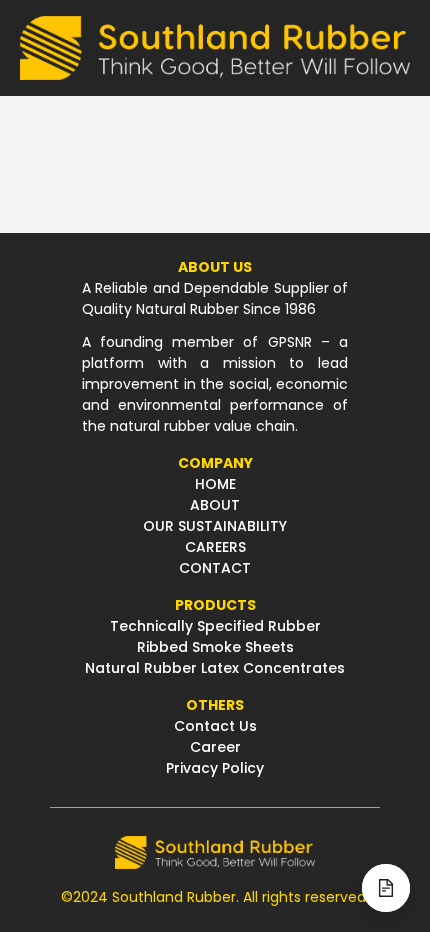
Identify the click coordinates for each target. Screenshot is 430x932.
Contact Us (215, 726)
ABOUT (215, 505)
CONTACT (215, 568)
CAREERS (215, 547)
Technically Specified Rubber (215, 626)
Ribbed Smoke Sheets (215, 647)
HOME (215, 484)
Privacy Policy (215, 768)
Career (215, 747)
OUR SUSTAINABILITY (215, 526)
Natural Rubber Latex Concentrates (215, 668)
